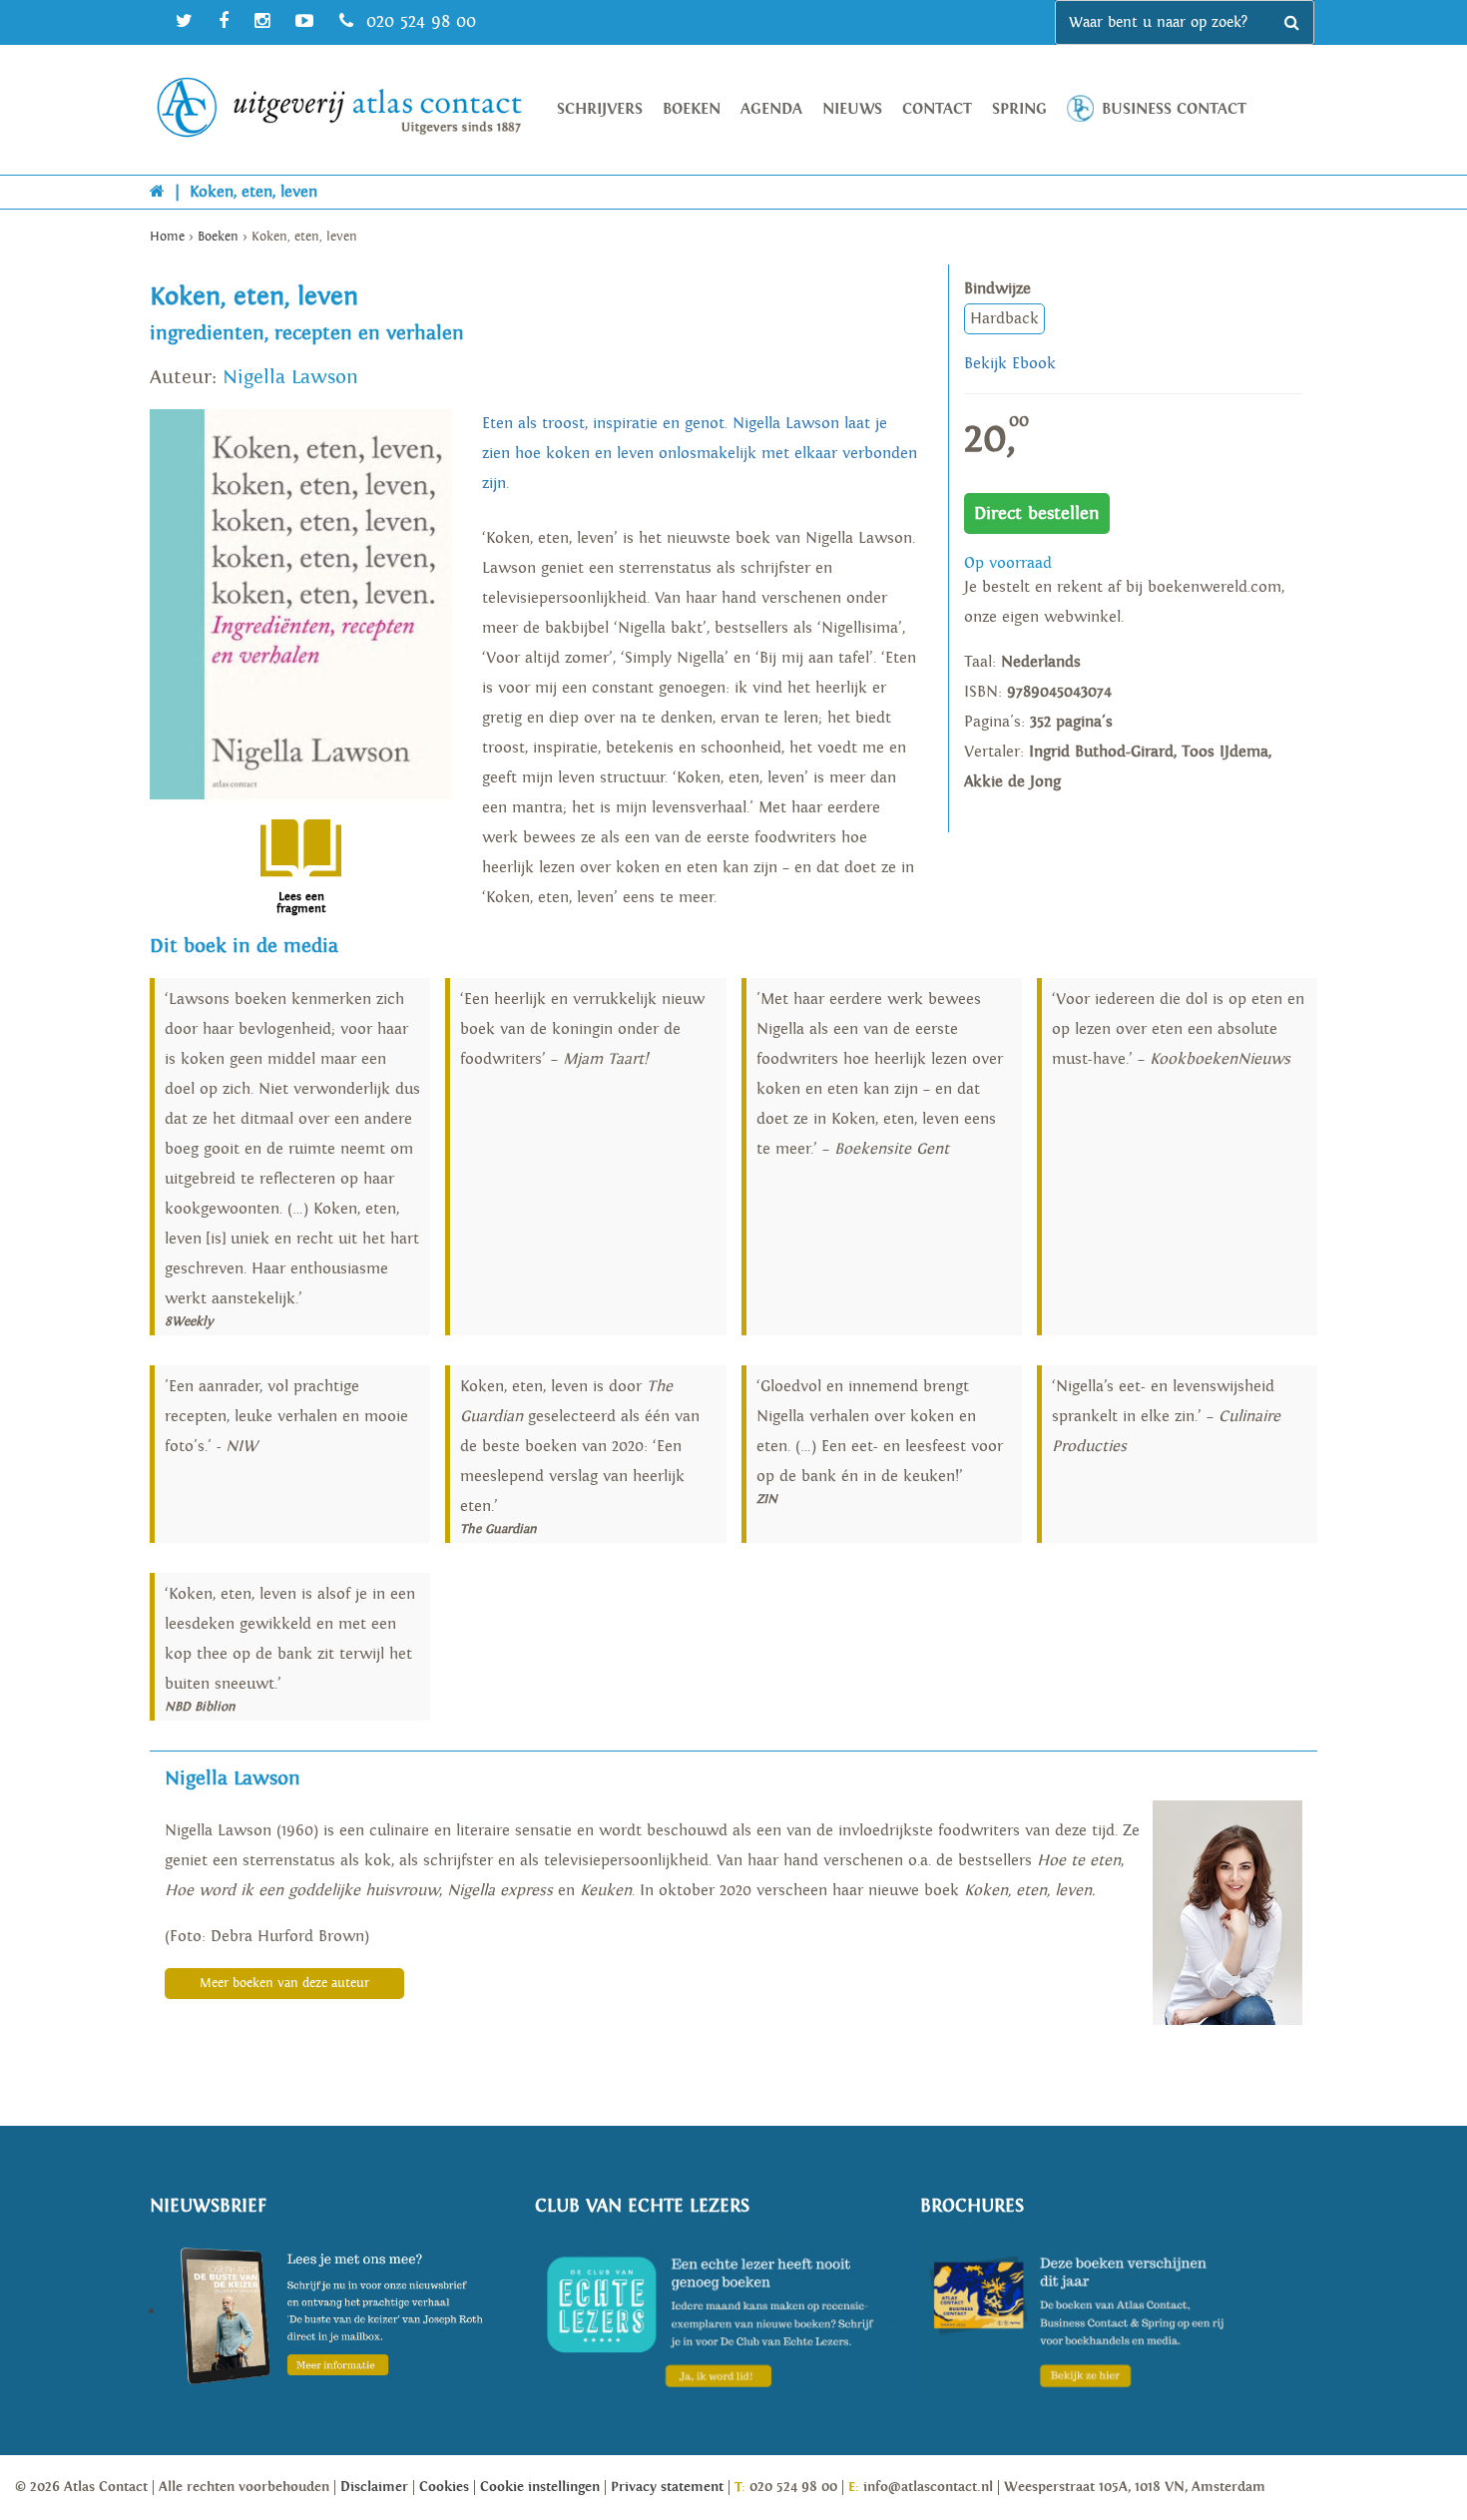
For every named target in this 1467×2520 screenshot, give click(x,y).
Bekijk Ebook (1010, 364)
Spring (1019, 109)
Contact (937, 109)
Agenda (771, 109)
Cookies (444, 2487)
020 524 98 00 (418, 21)
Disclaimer (374, 2487)
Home (167, 237)
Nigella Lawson (290, 377)
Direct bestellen (1037, 513)
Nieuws (852, 109)
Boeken (692, 109)
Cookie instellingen (540, 2487)
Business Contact (1174, 109)
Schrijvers (600, 109)
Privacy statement (667, 2487)
